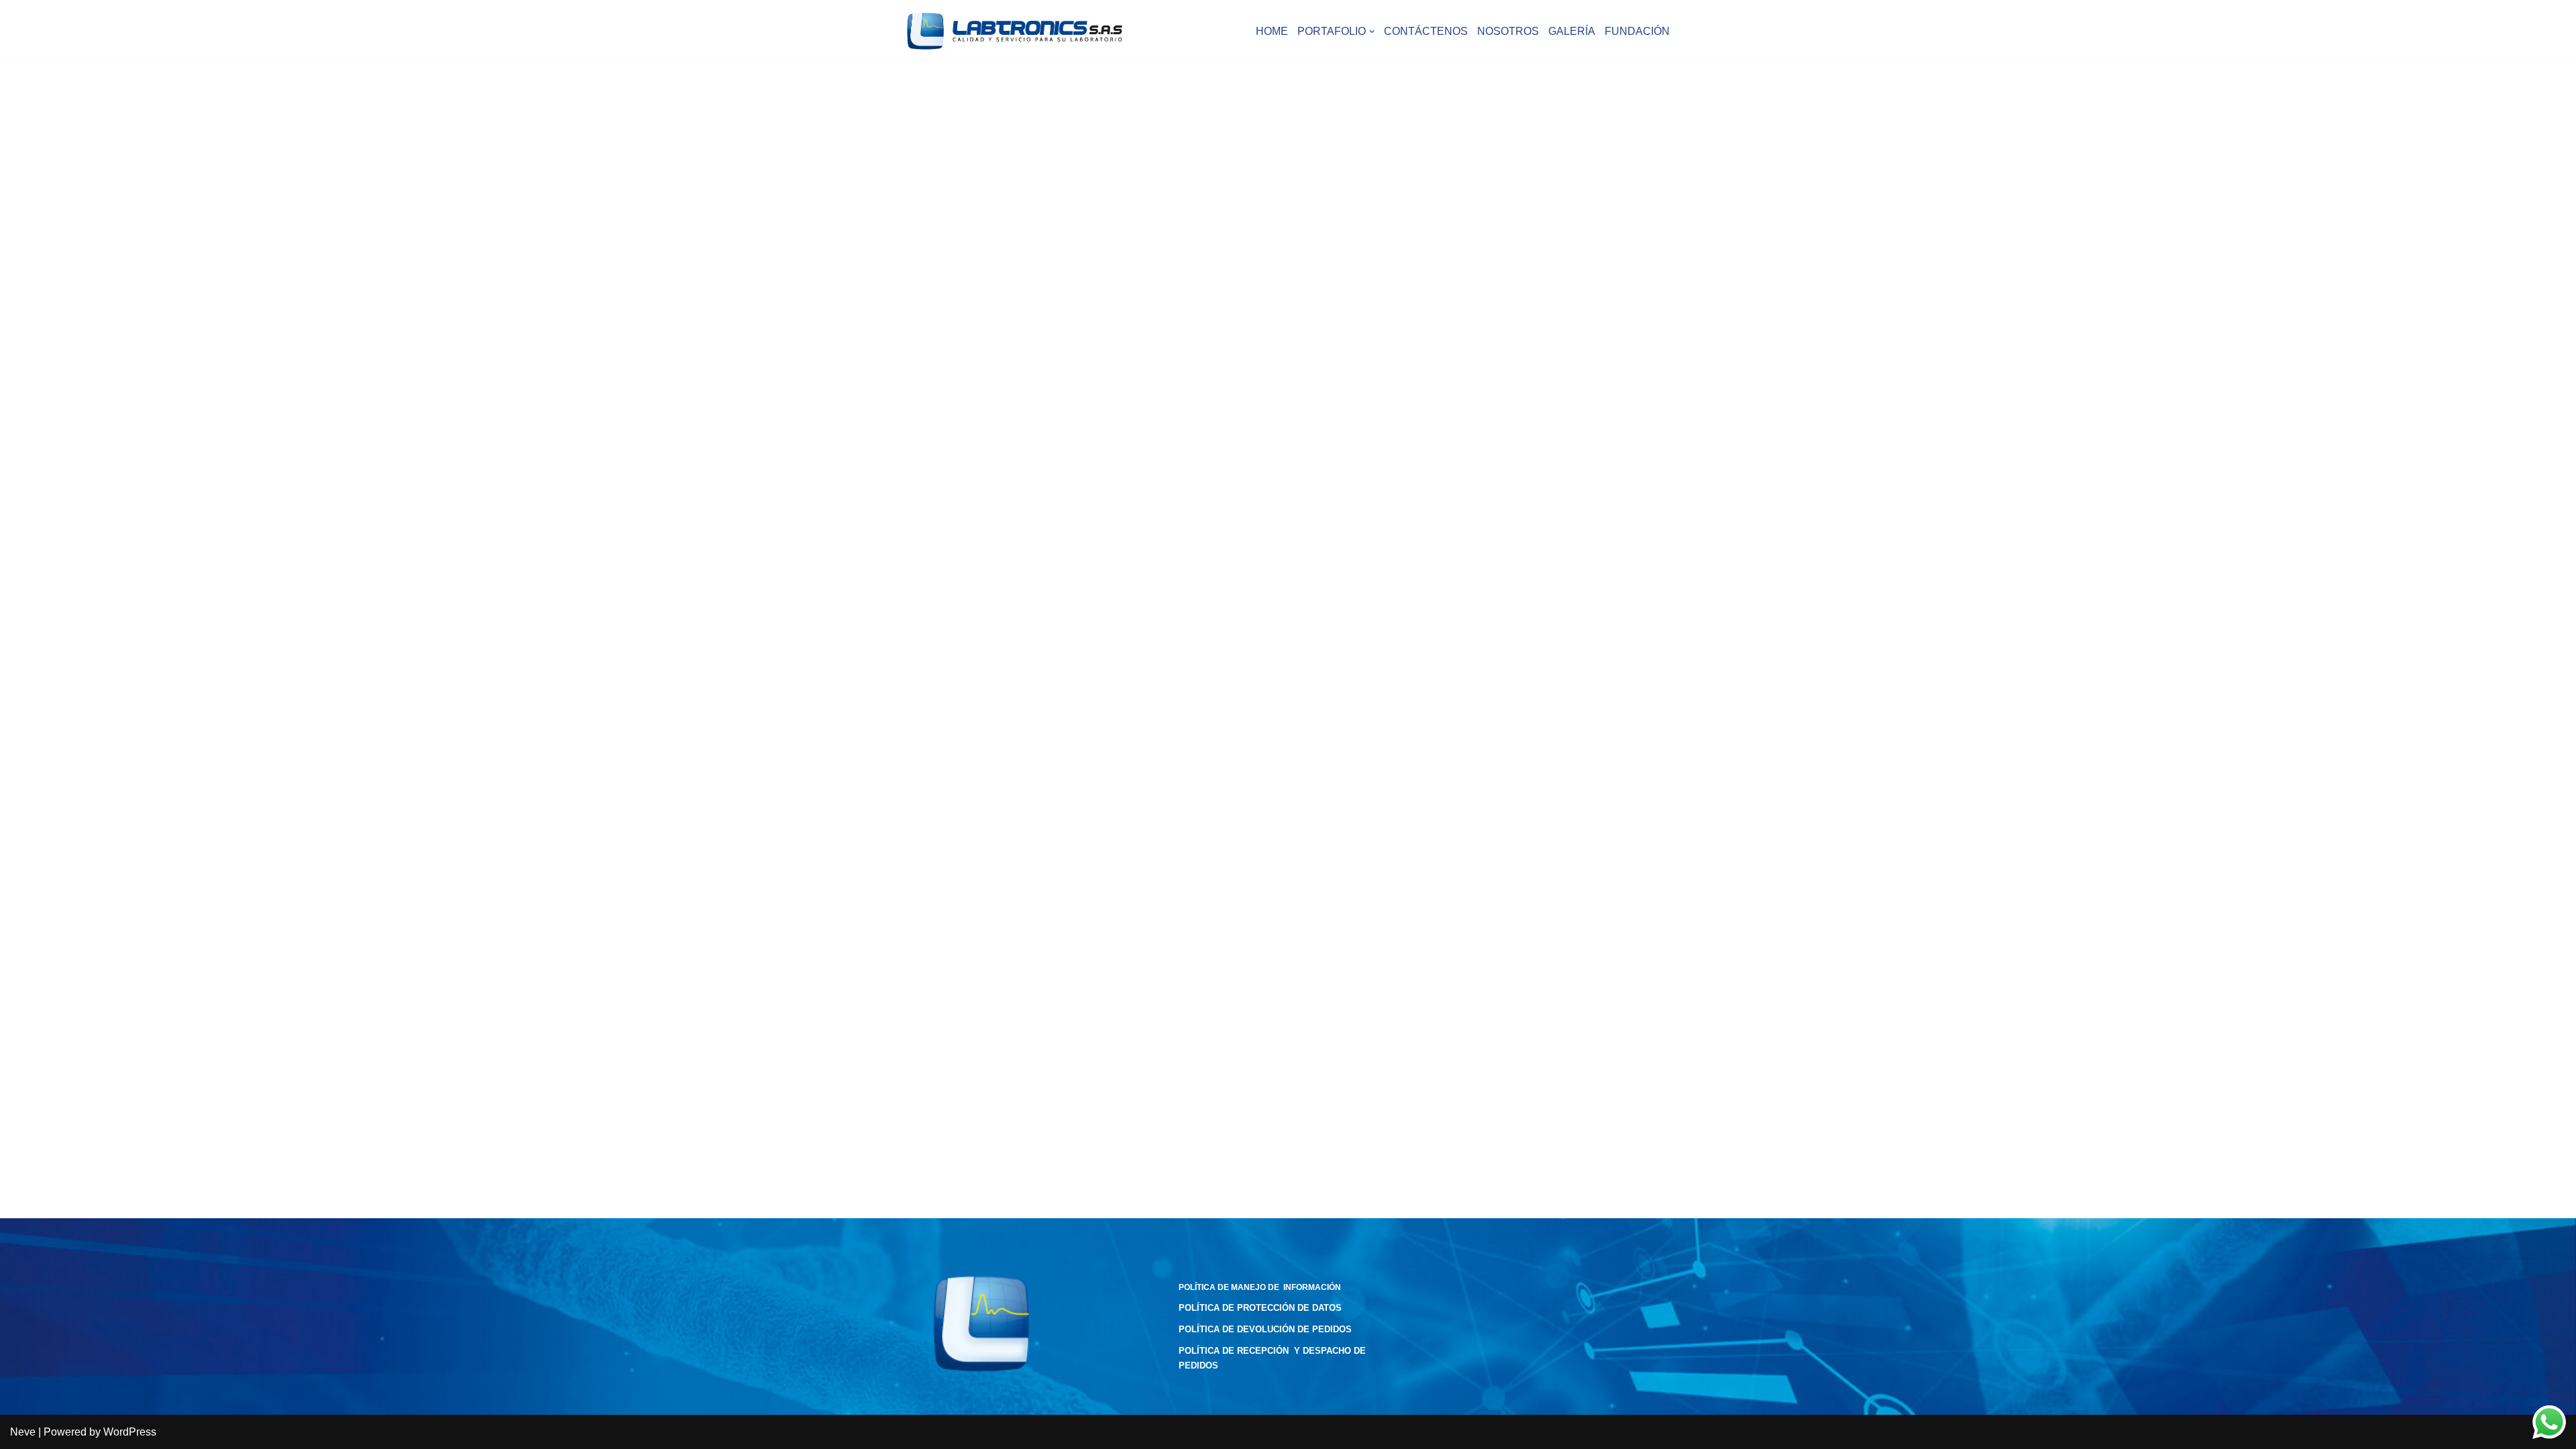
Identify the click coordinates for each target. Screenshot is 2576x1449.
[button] (1372, 32)
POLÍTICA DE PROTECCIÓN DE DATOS (1260, 1308)
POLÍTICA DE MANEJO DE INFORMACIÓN (1260, 1287)
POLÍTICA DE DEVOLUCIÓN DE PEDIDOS (1265, 1329)
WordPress (130, 1432)
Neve (23, 1432)
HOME (1272, 31)
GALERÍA (1572, 31)
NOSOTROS (1508, 31)
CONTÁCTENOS (1426, 31)
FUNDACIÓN (1637, 31)
